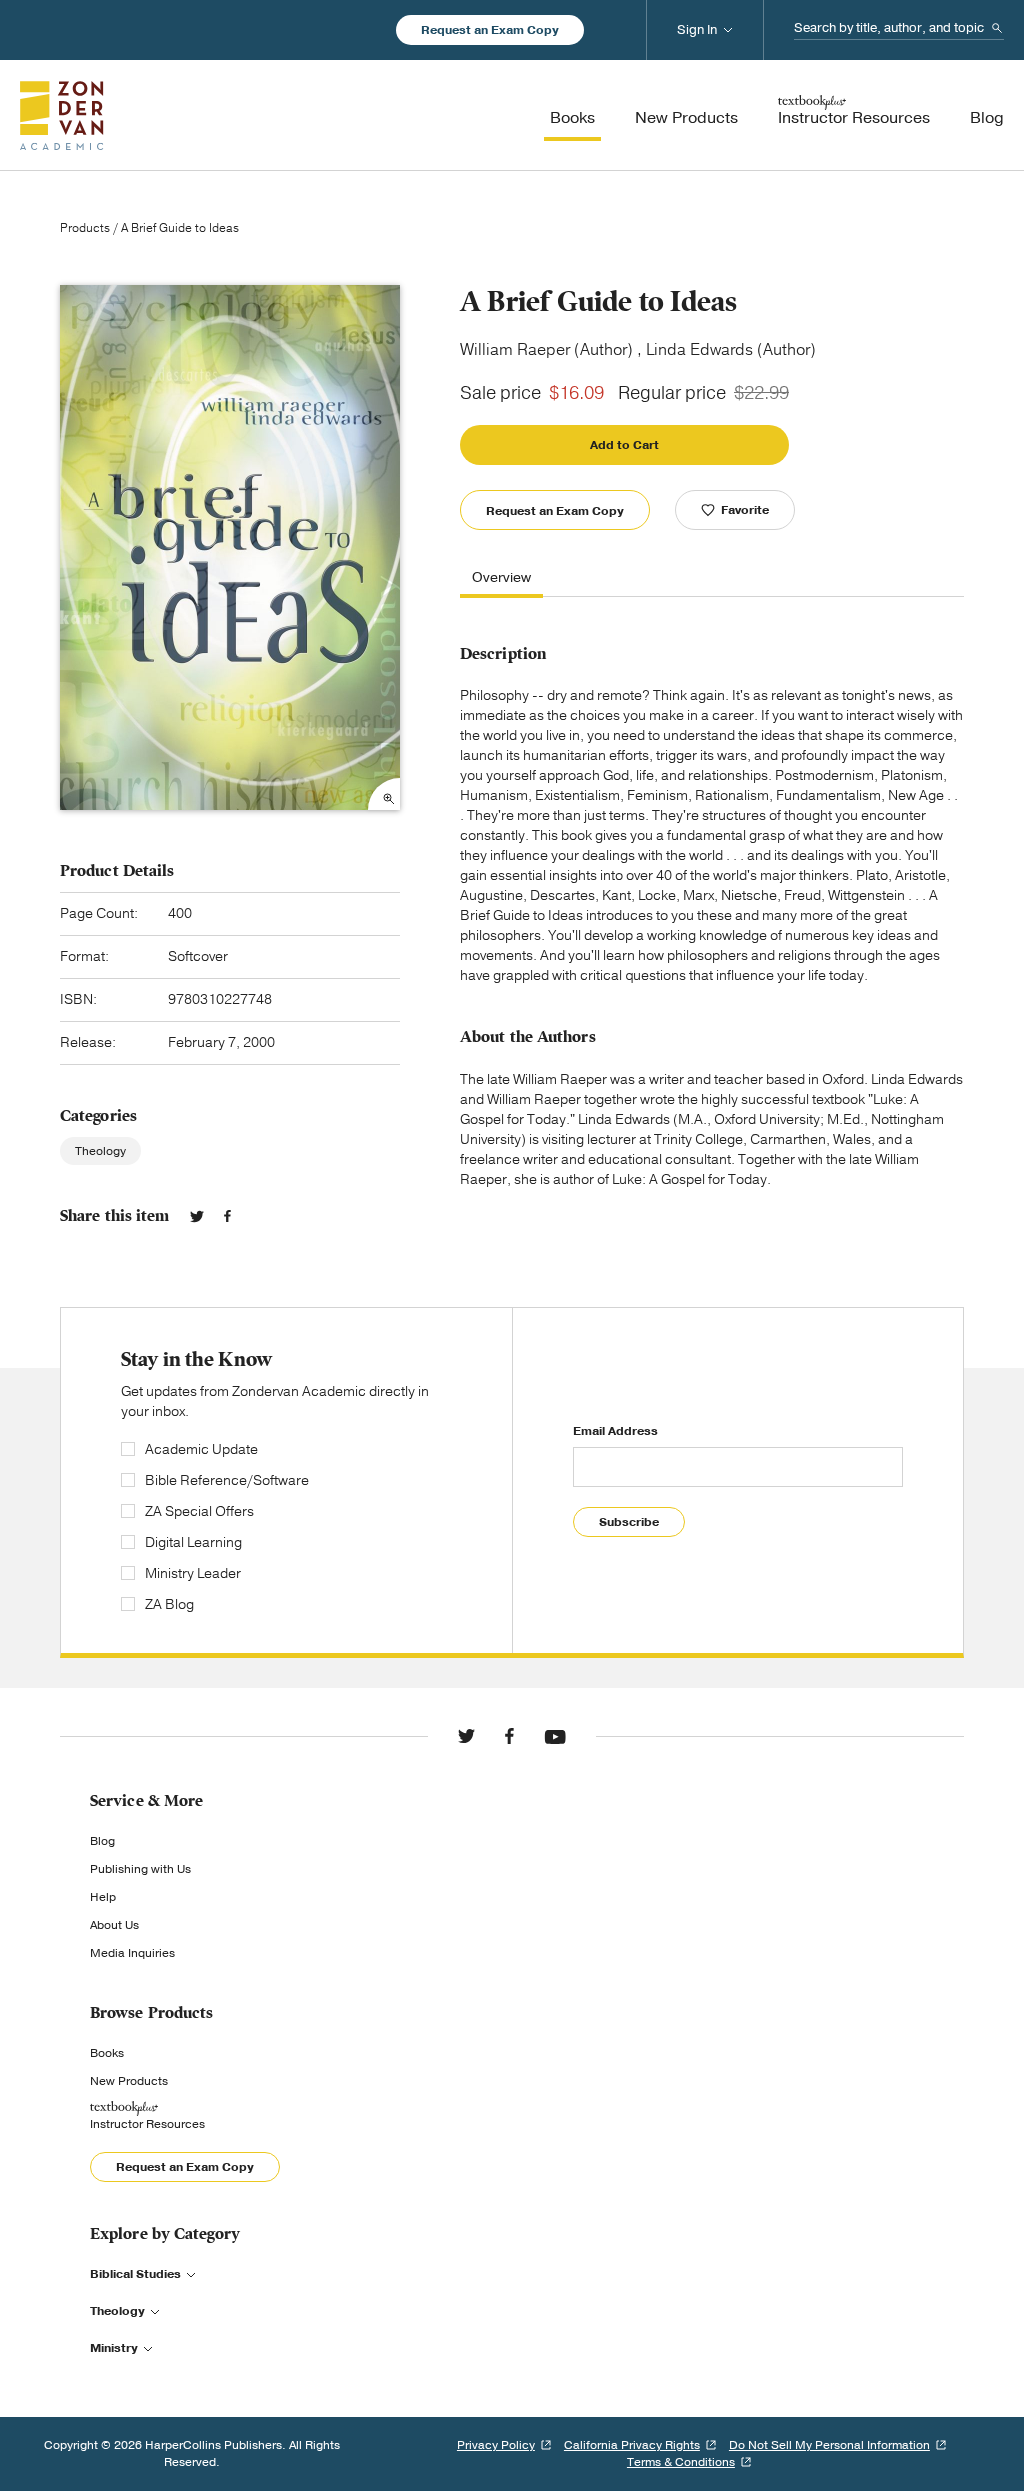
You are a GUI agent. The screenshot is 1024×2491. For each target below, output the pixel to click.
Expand (384, 794)
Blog (102, 1841)
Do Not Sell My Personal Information (829, 2445)
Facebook (227, 1216)
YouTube (555, 1736)
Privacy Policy (496, 2445)
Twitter (197, 1216)
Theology (100, 1151)
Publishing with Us (140, 1869)
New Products (129, 2081)
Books (107, 2053)
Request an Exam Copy (490, 30)
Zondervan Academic (62, 115)
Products (85, 228)
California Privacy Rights (632, 2445)
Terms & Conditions (681, 2462)
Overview (501, 578)
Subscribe (629, 1522)
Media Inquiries (132, 1953)
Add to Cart (624, 445)
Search (997, 28)
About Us (114, 1925)
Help (103, 1897)
